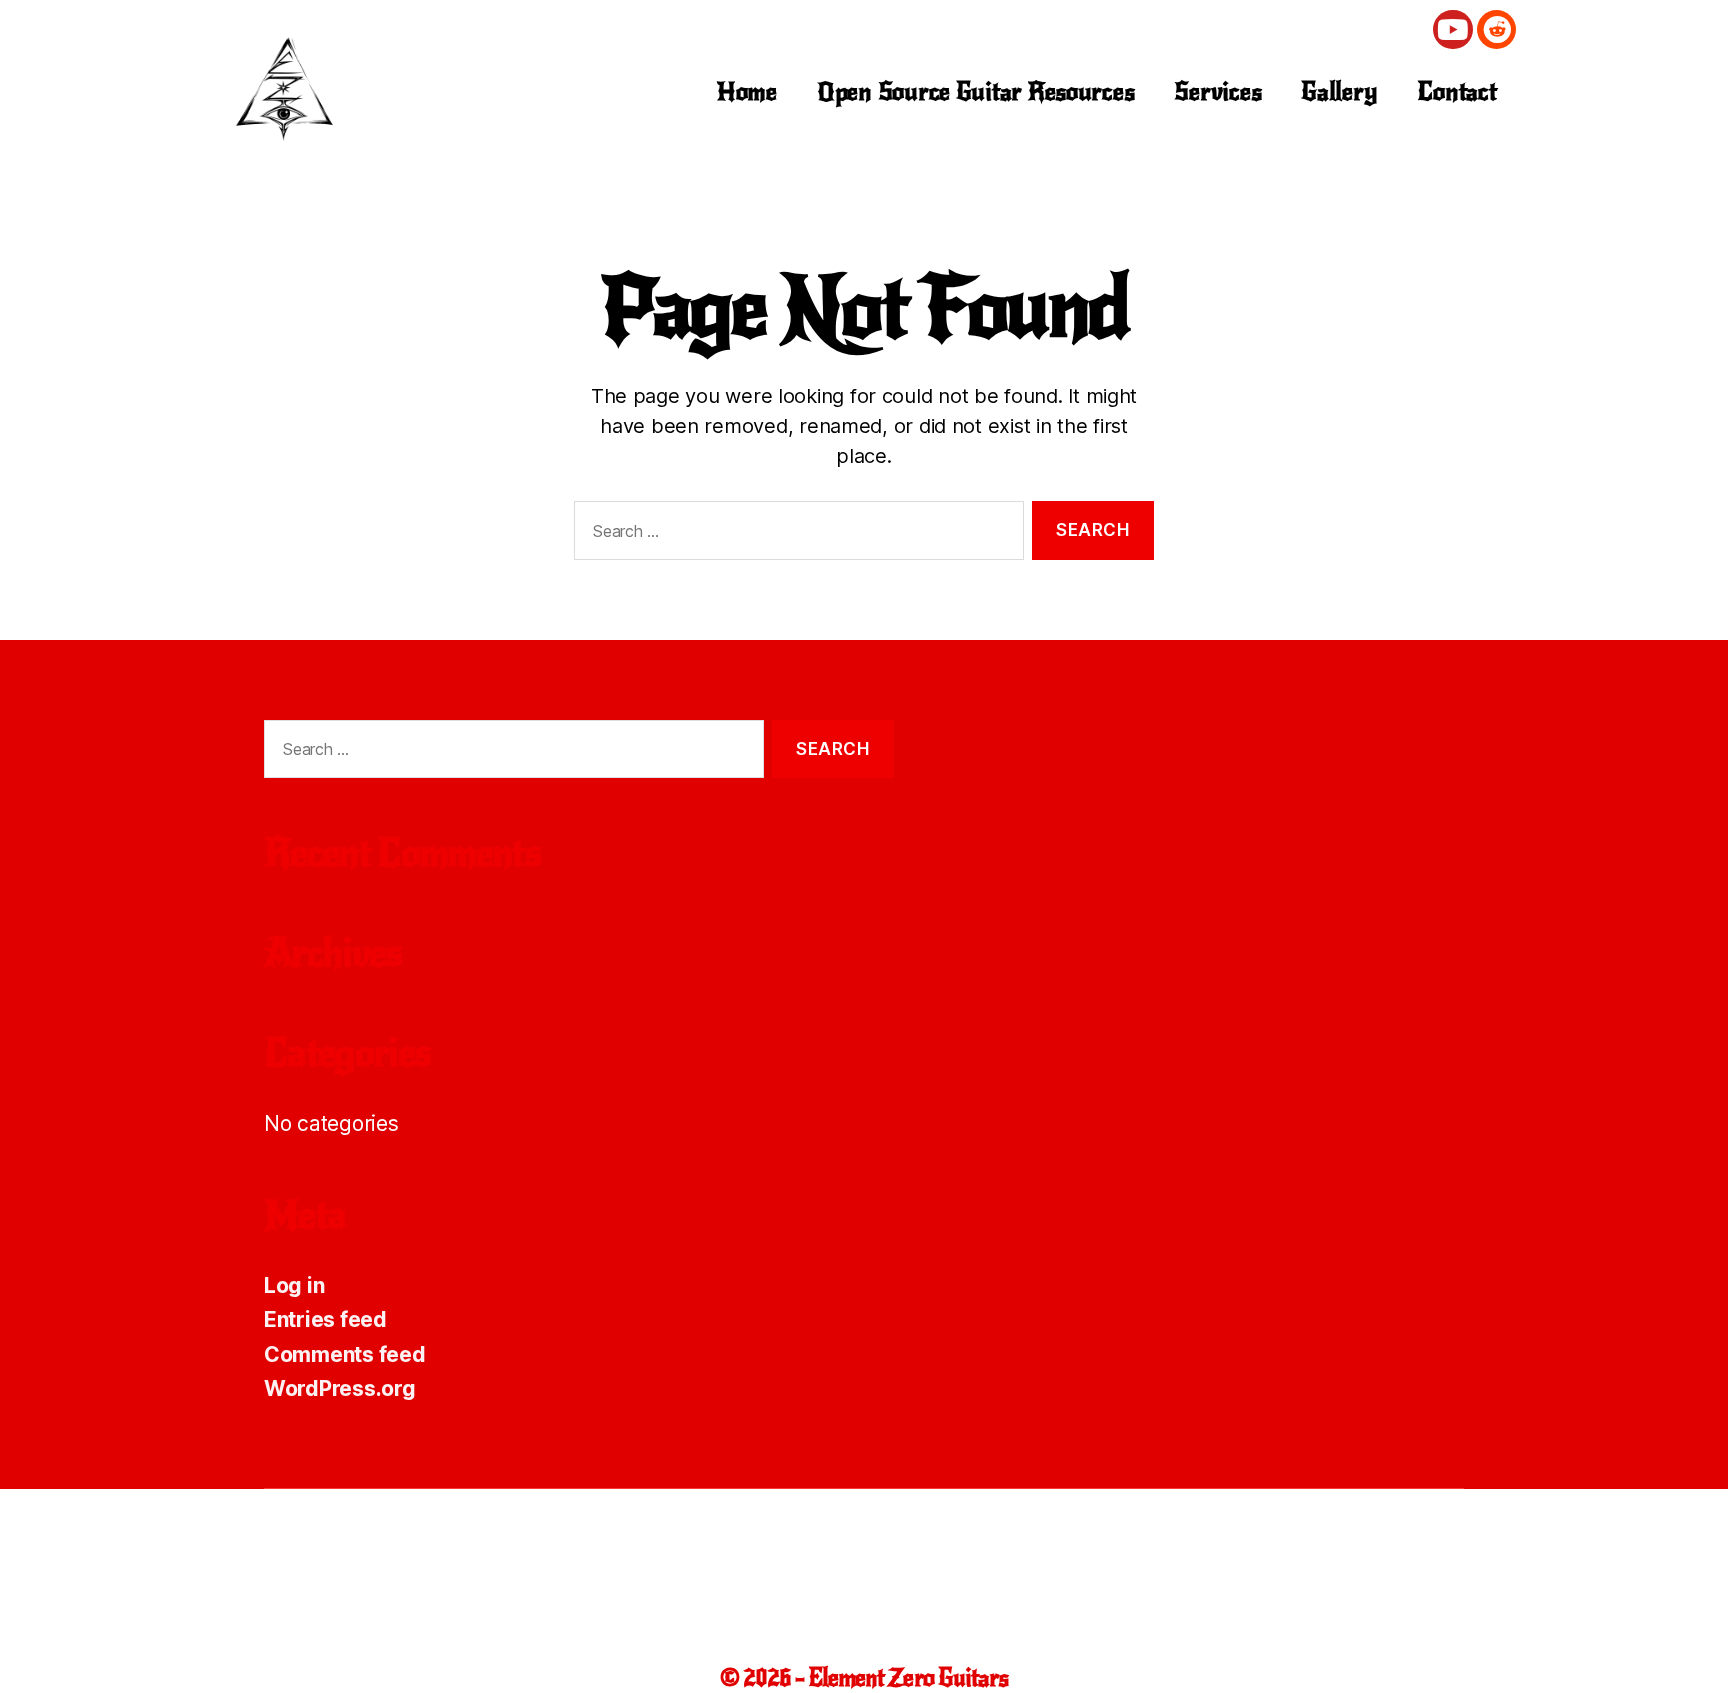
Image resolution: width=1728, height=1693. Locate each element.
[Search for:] (795, 534)
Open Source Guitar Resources (975, 91)
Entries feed (325, 1319)
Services (1217, 91)
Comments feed (345, 1354)
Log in (294, 1285)
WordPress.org (340, 1388)
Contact (1456, 91)
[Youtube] (1452, 29)
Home (747, 91)
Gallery (1339, 91)
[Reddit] (1496, 29)
